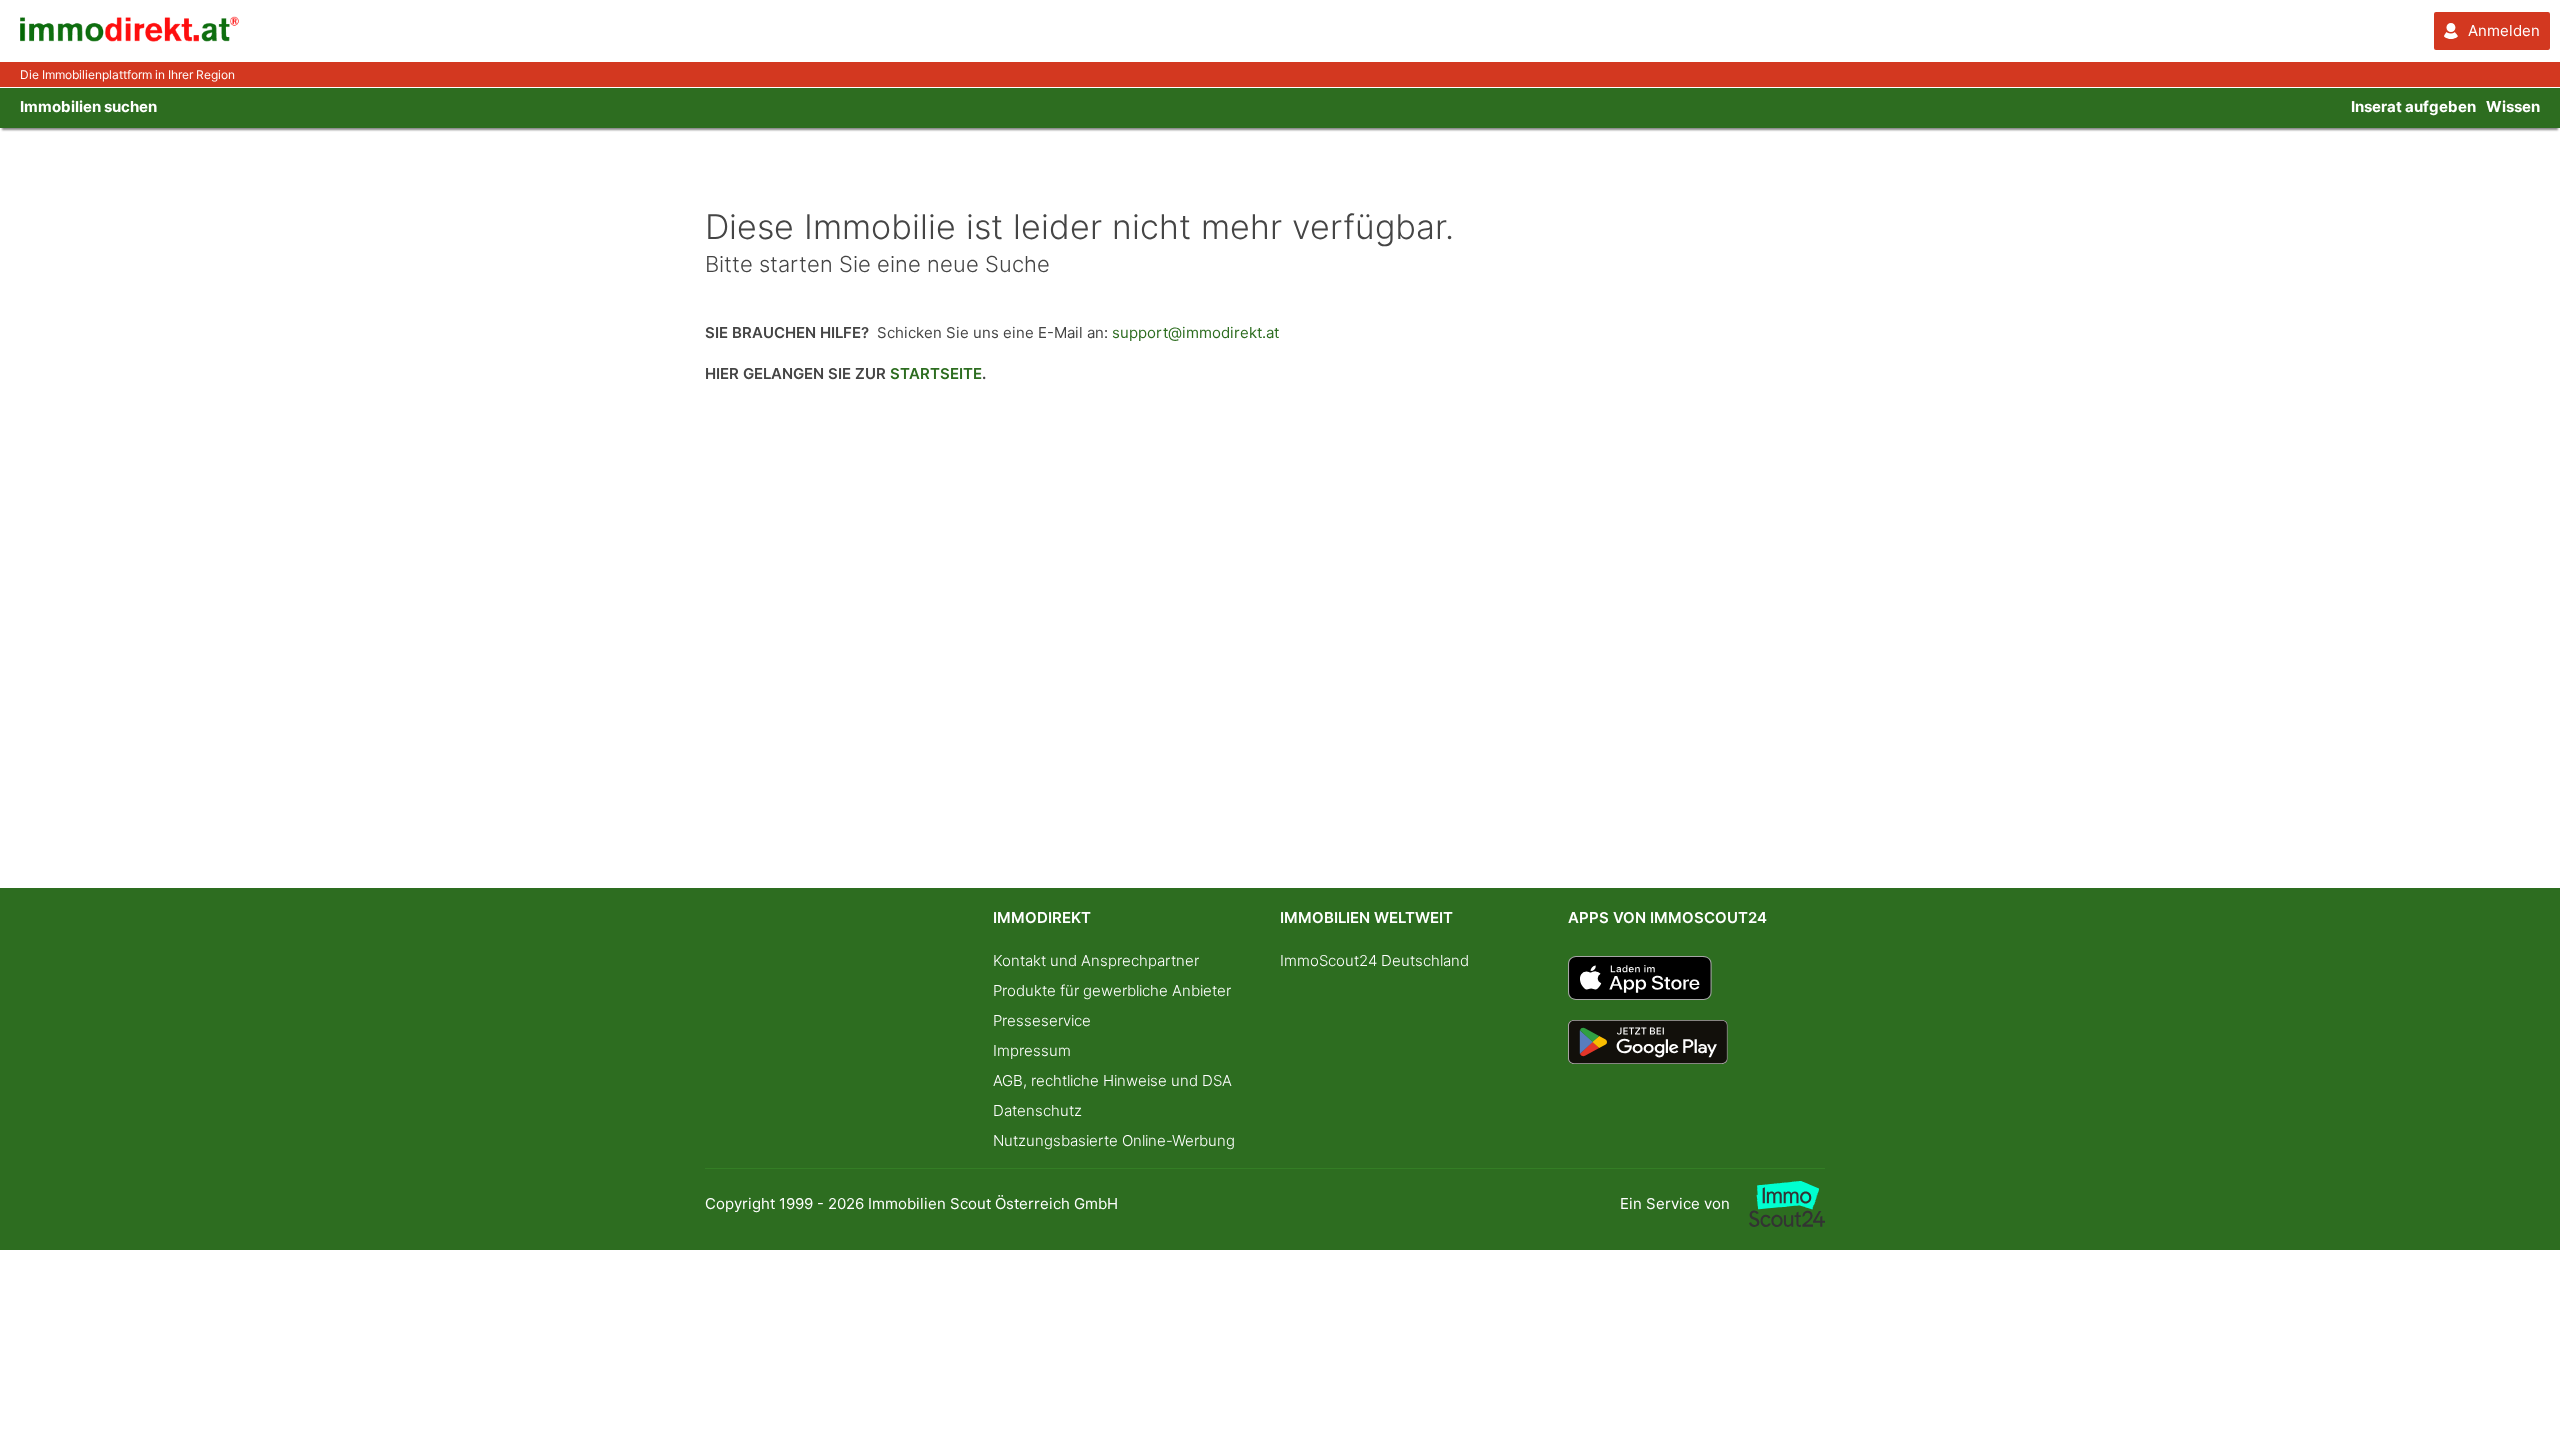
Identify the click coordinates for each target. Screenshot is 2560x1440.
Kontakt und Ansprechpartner (1096, 960)
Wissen (2513, 106)
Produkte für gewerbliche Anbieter (1112, 990)
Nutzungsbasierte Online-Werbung (1114, 1140)
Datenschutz (1037, 1110)
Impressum (1032, 1050)
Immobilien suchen (88, 106)
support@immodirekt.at (1195, 332)
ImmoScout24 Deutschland (1374, 960)
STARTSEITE (936, 373)
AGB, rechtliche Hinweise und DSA (1112, 1080)
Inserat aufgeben (2413, 106)
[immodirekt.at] (130, 36)
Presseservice (1042, 1020)
